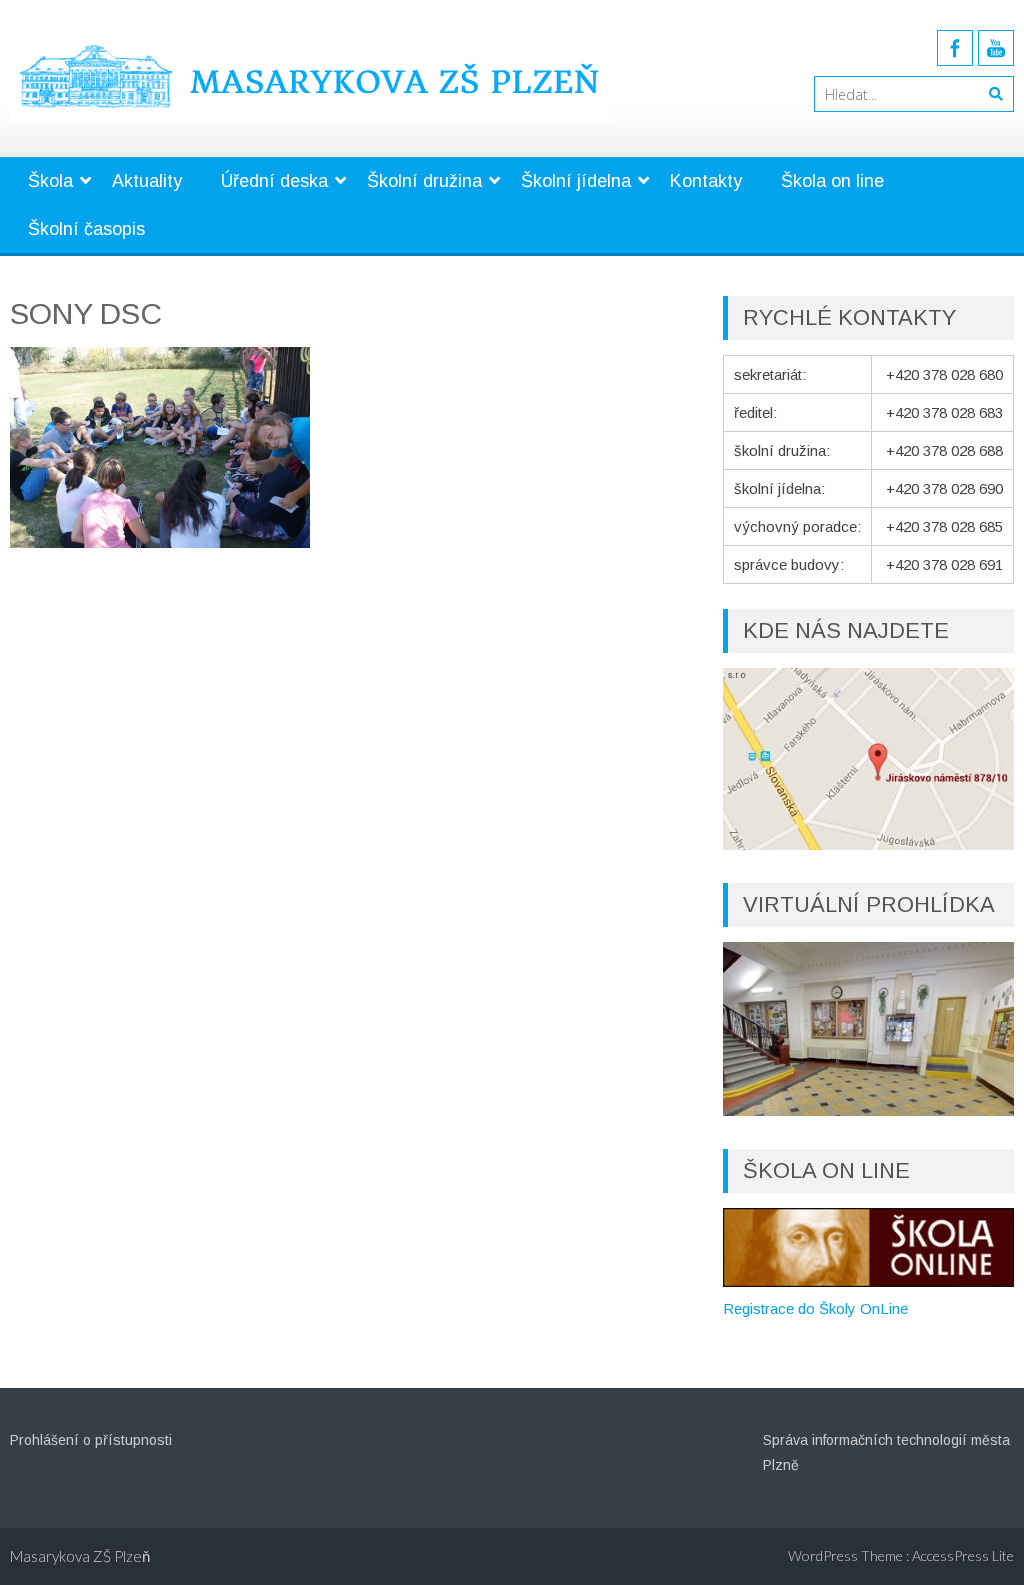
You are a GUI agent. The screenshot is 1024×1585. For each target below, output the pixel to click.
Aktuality (147, 181)
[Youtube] (996, 48)
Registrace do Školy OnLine (815, 1308)
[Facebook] (955, 48)
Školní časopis (86, 229)
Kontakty (706, 181)
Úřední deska (274, 181)
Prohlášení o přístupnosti (91, 1440)
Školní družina (424, 181)
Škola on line (832, 181)
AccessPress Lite (963, 1555)
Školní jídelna (576, 181)
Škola (50, 181)
